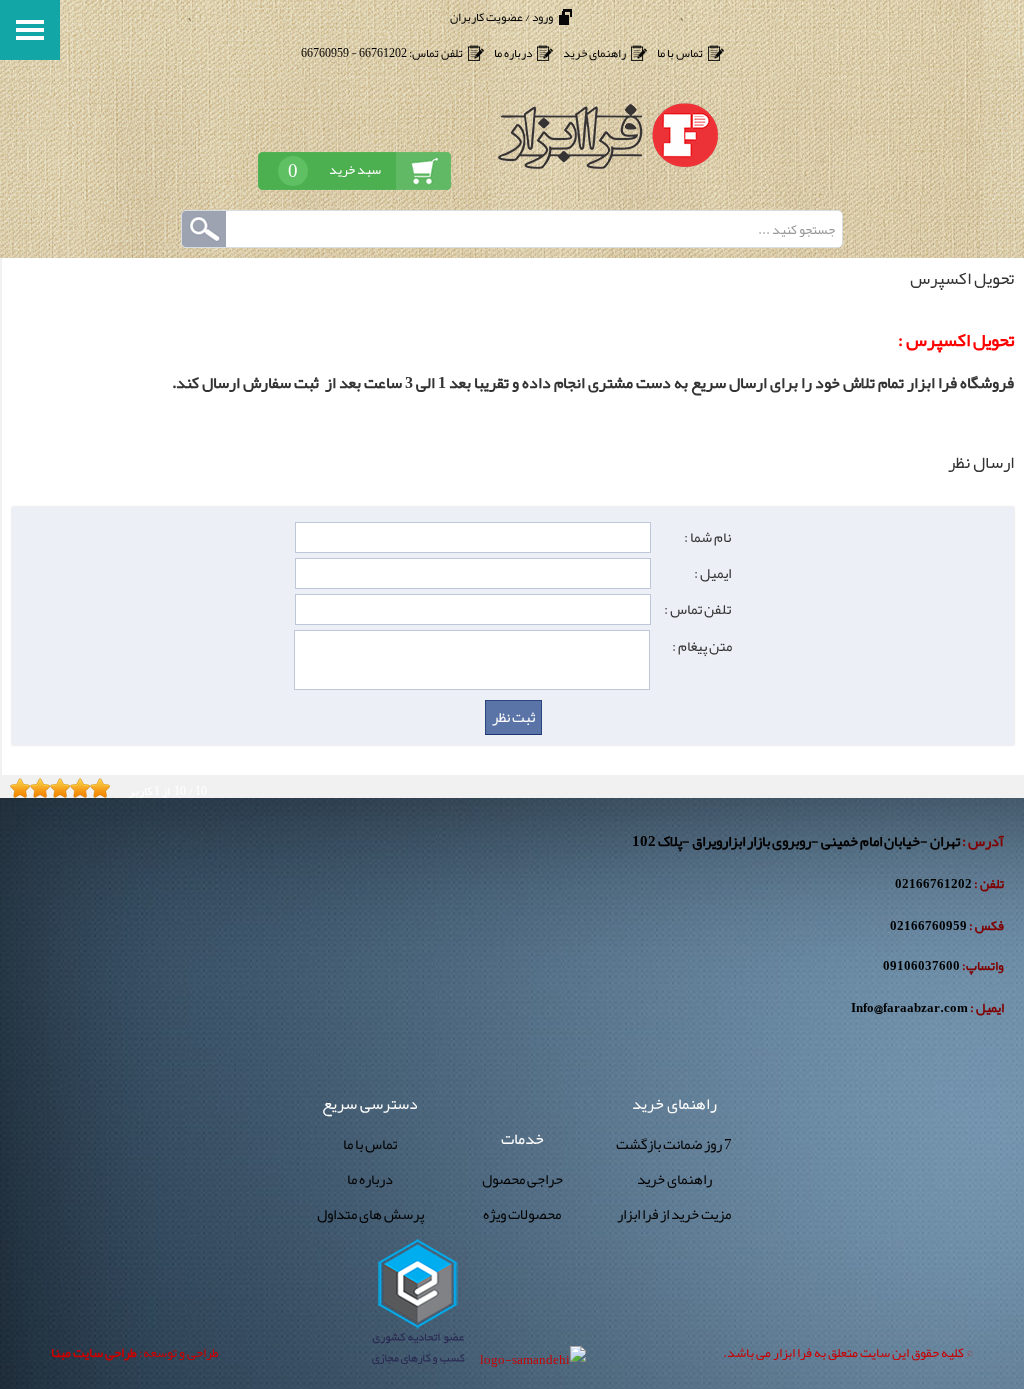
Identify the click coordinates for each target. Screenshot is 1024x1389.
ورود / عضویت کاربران (501, 17)
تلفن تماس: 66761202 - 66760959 (382, 53)
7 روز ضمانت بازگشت (674, 1145)
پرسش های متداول (370, 1215)
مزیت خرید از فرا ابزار (674, 1215)
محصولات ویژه (522, 1215)
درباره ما (513, 53)
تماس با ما (680, 53)
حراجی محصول (522, 1180)
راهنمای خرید (594, 53)
